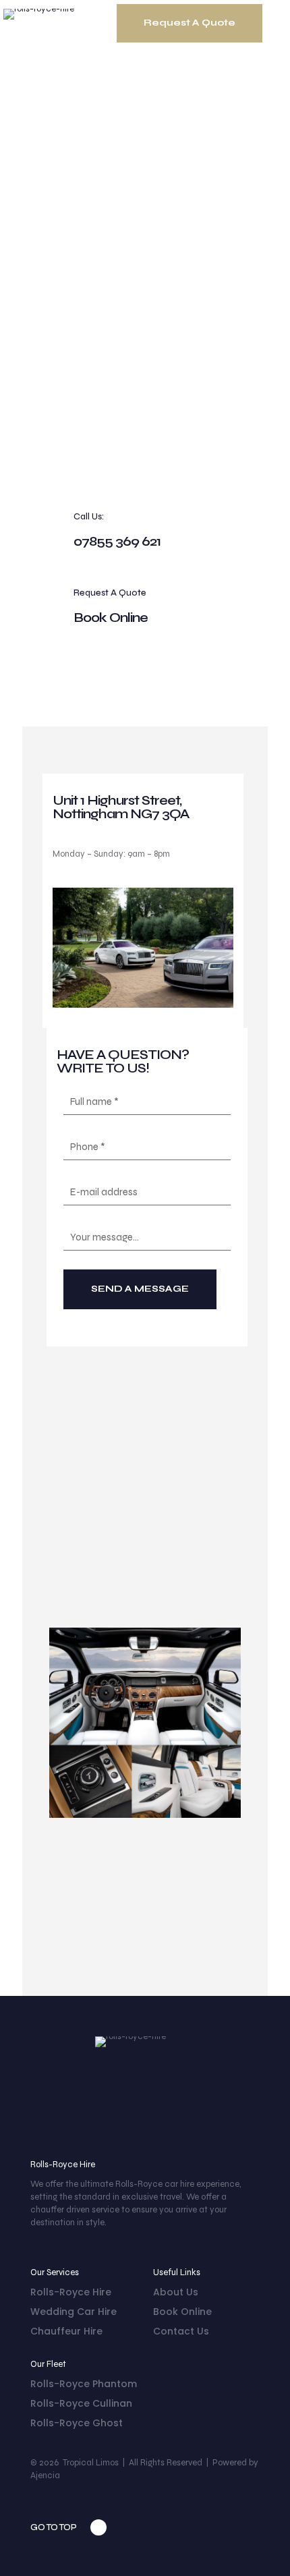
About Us (176, 2292)
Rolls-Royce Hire (71, 2292)
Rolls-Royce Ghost (77, 2423)
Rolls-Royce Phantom (84, 2384)
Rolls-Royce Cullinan (81, 2403)
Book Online (111, 618)
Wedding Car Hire (74, 2312)
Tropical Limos (91, 2463)
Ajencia (45, 2475)
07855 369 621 (117, 541)
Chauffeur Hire (66, 2331)
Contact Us (181, 2331)
